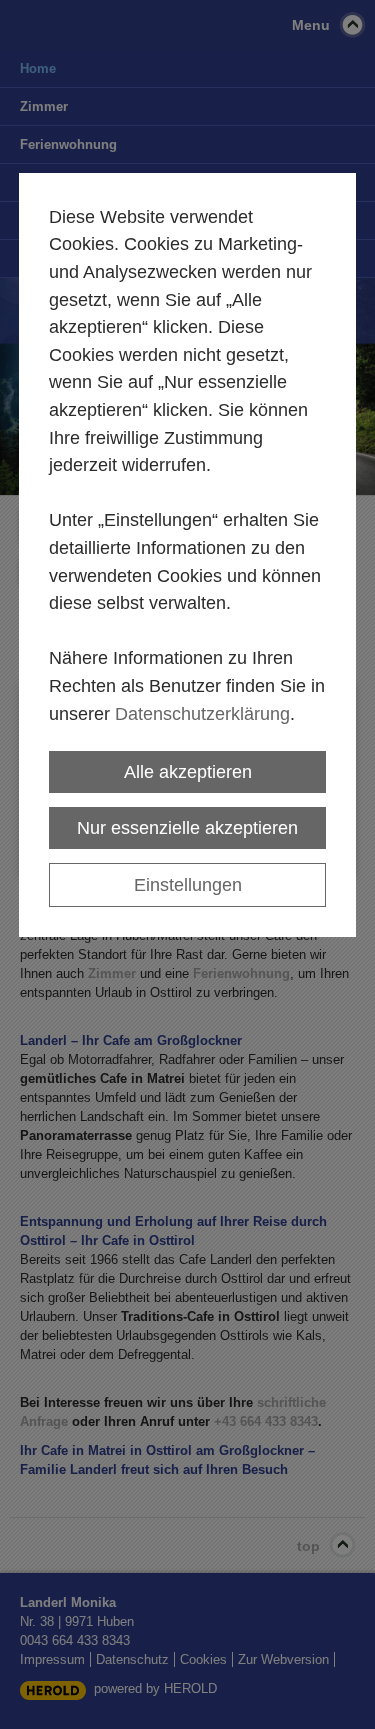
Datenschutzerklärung (202, 713)
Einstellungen (188, 884)
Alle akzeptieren (188, 771)
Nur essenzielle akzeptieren (187, 827)
